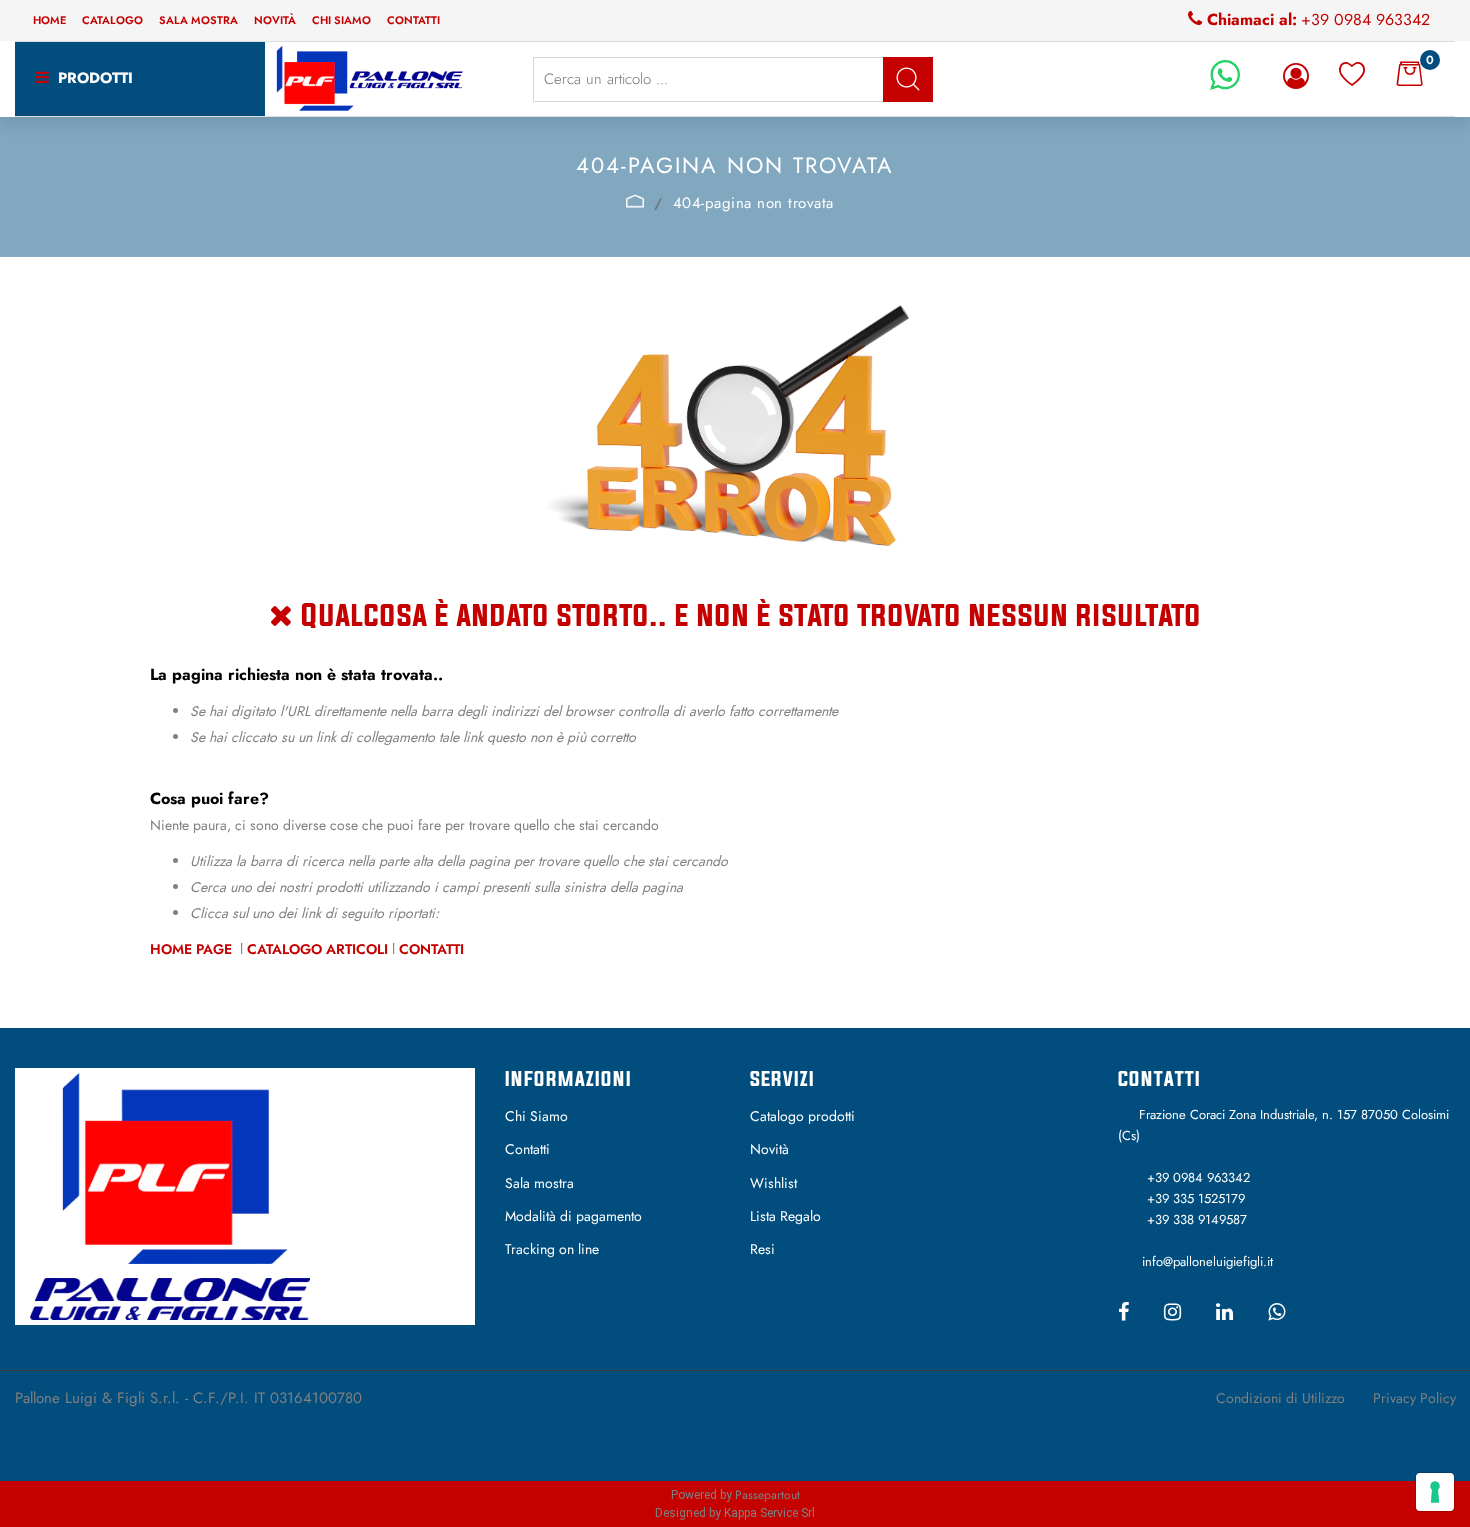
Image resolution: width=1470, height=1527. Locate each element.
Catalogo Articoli (317, 949)
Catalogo (112, 20)
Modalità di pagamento (573, 1216)
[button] (908, 79)
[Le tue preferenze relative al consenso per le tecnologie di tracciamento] (1435, 1492)
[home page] (634, 201)
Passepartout (767, 1495)
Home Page (193, 949)
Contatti (413, 20)
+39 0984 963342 (1365, 19)
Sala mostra (198, 20)
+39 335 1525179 (1196, 1198)
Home (49, 20)
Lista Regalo (785, 1216)
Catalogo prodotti (802, 1116)
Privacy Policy (1414, 1398)
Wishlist (773, 1183)
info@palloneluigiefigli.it (1207, 1261)
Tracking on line (552, 1249)
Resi (762, 1249)
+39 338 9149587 (1197, 1219)
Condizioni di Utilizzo (1280, 1398)
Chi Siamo (536, 1116)
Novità (275, 20)
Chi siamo (341, 20)
